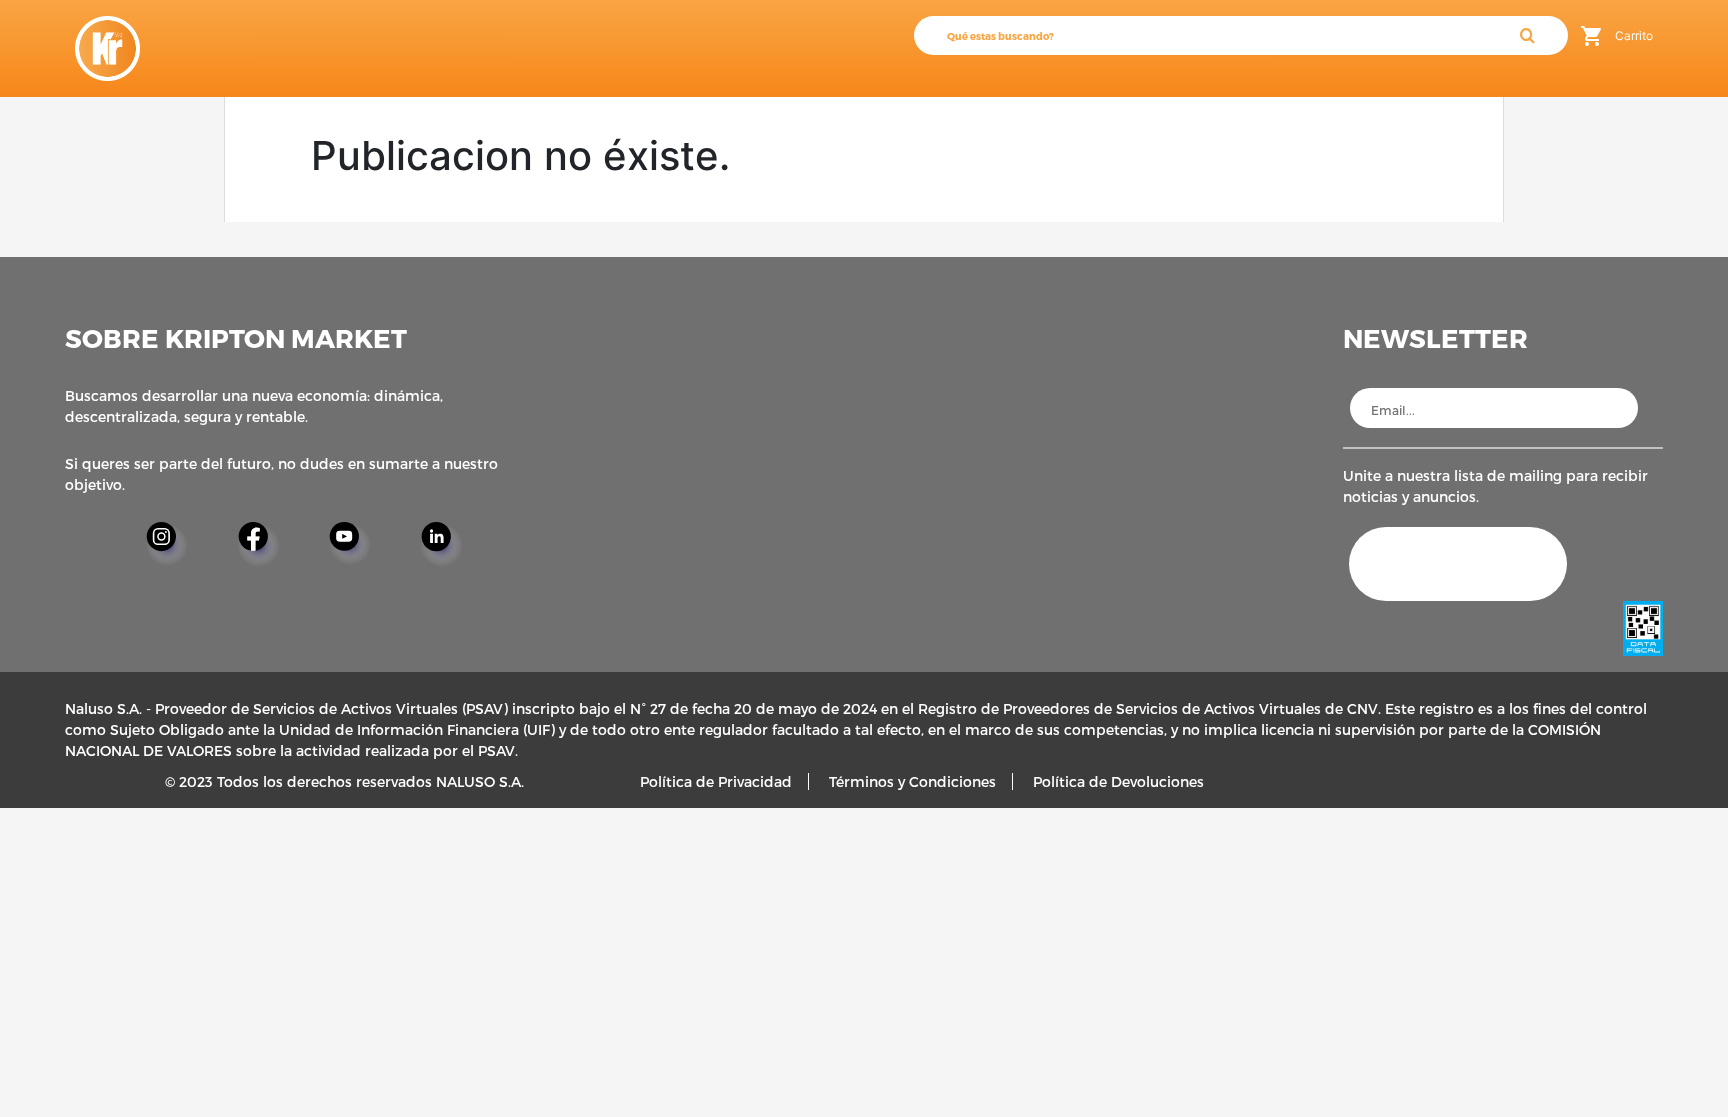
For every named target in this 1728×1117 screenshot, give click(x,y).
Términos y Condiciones (912, 781)
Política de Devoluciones (1118, 781)
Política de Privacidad (716, 781)
